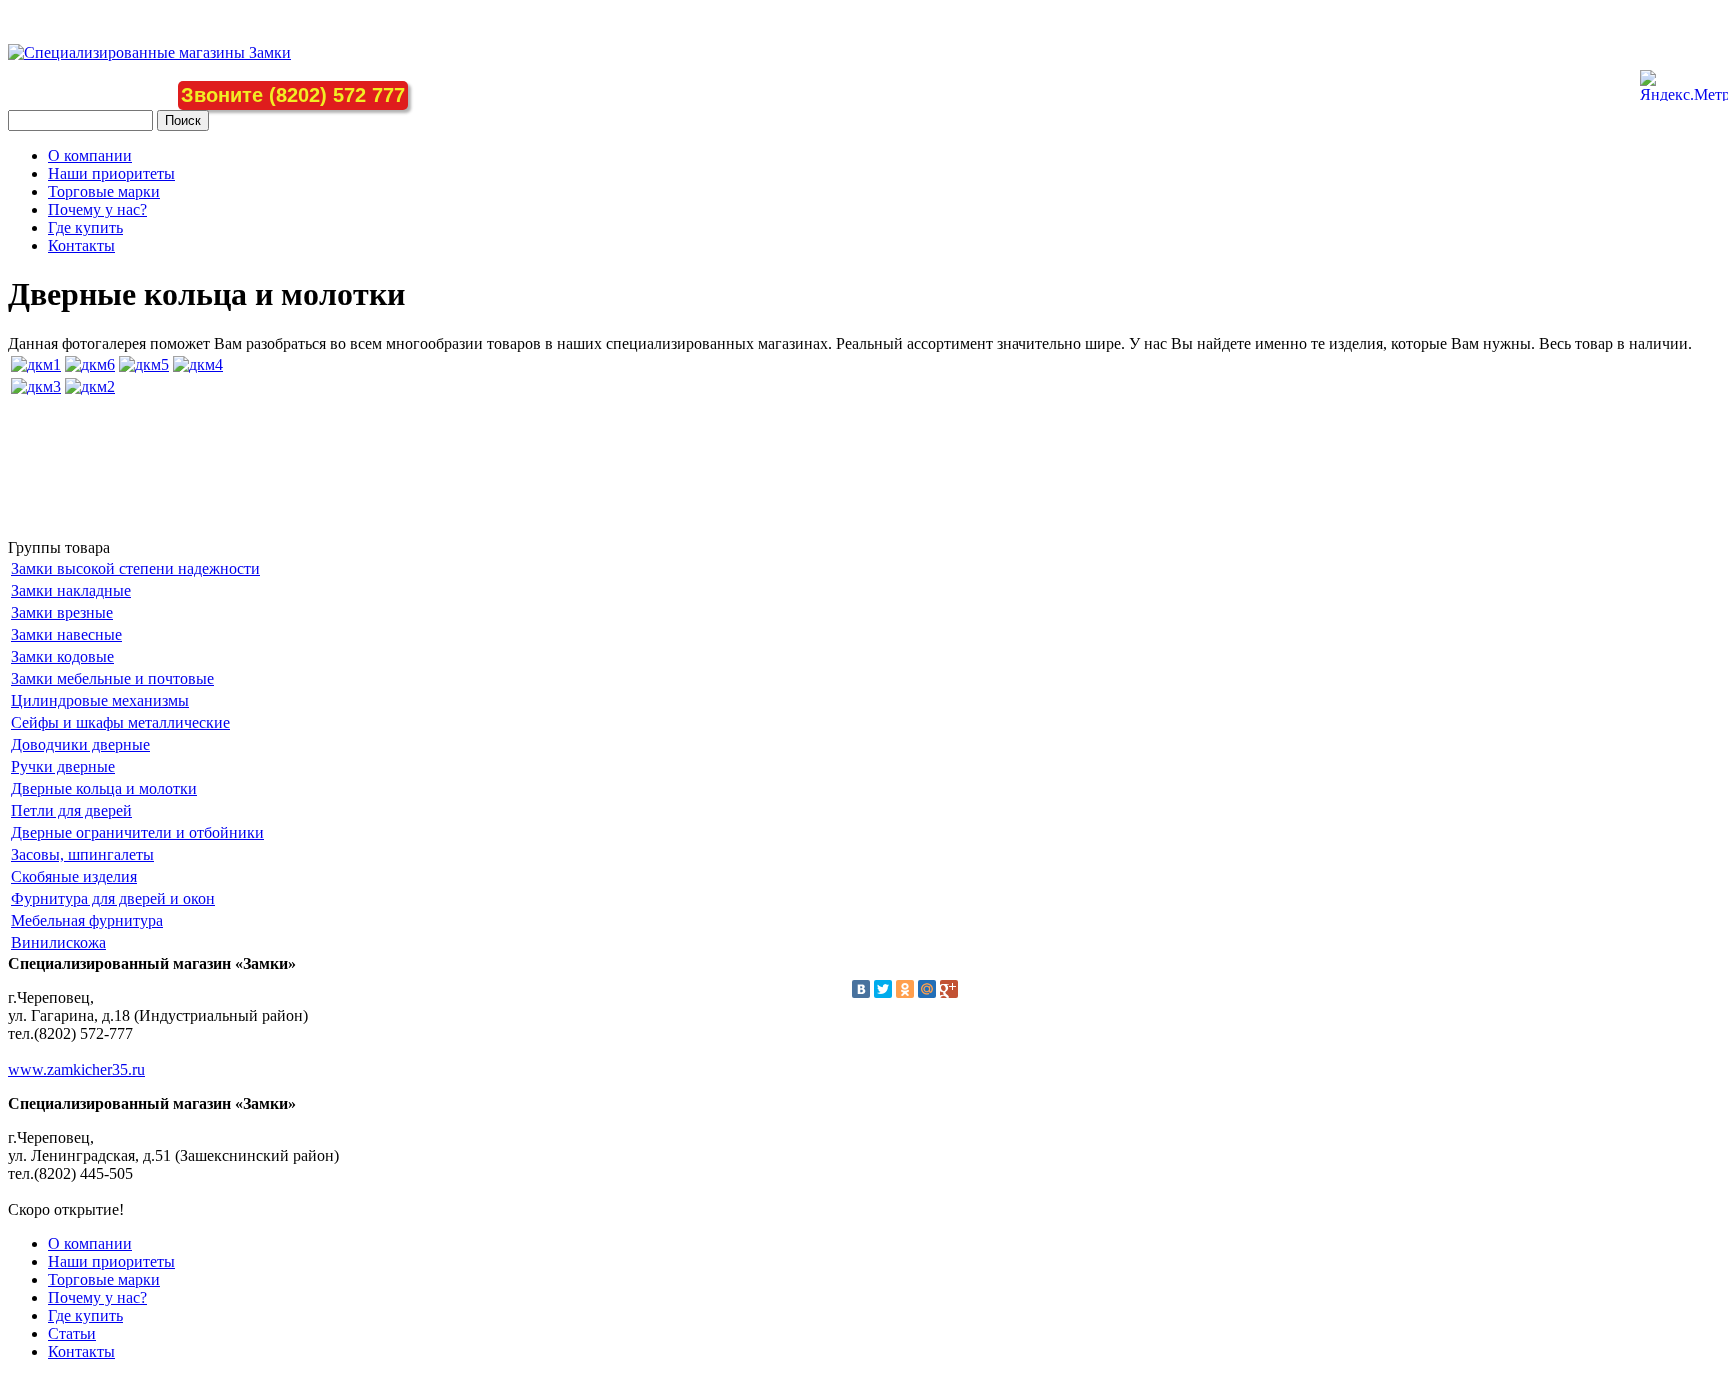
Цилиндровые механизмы (100, 700)
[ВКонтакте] (861, 989)
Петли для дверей (71, 810)
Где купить (85, 227)
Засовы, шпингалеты (82, 854)
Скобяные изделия (74, 876)
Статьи (72, 1333)
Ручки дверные (63, 766)
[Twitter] (883, 989)
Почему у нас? (97, 209)
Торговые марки (104, 191)
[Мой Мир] (927, 989)
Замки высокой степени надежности (135, 568)
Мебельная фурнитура (87, 920)
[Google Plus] (949, 989)
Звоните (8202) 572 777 (293, 95)
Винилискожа (58, 942)
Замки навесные (66, 634)
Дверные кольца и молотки (104, 788)
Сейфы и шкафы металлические (120, 722)
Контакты (81, 245)
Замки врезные (62, 612)
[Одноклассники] (905, 989)
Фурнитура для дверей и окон (113, 898)
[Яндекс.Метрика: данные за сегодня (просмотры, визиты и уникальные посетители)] (1684, 85)
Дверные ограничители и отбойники (137, 832)
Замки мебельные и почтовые (112, 678)
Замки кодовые (62, 656)
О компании (90, 155)
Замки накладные (71, 590)
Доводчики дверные (80, 744)
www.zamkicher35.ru (76, 1069)
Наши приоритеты (111, 173)
